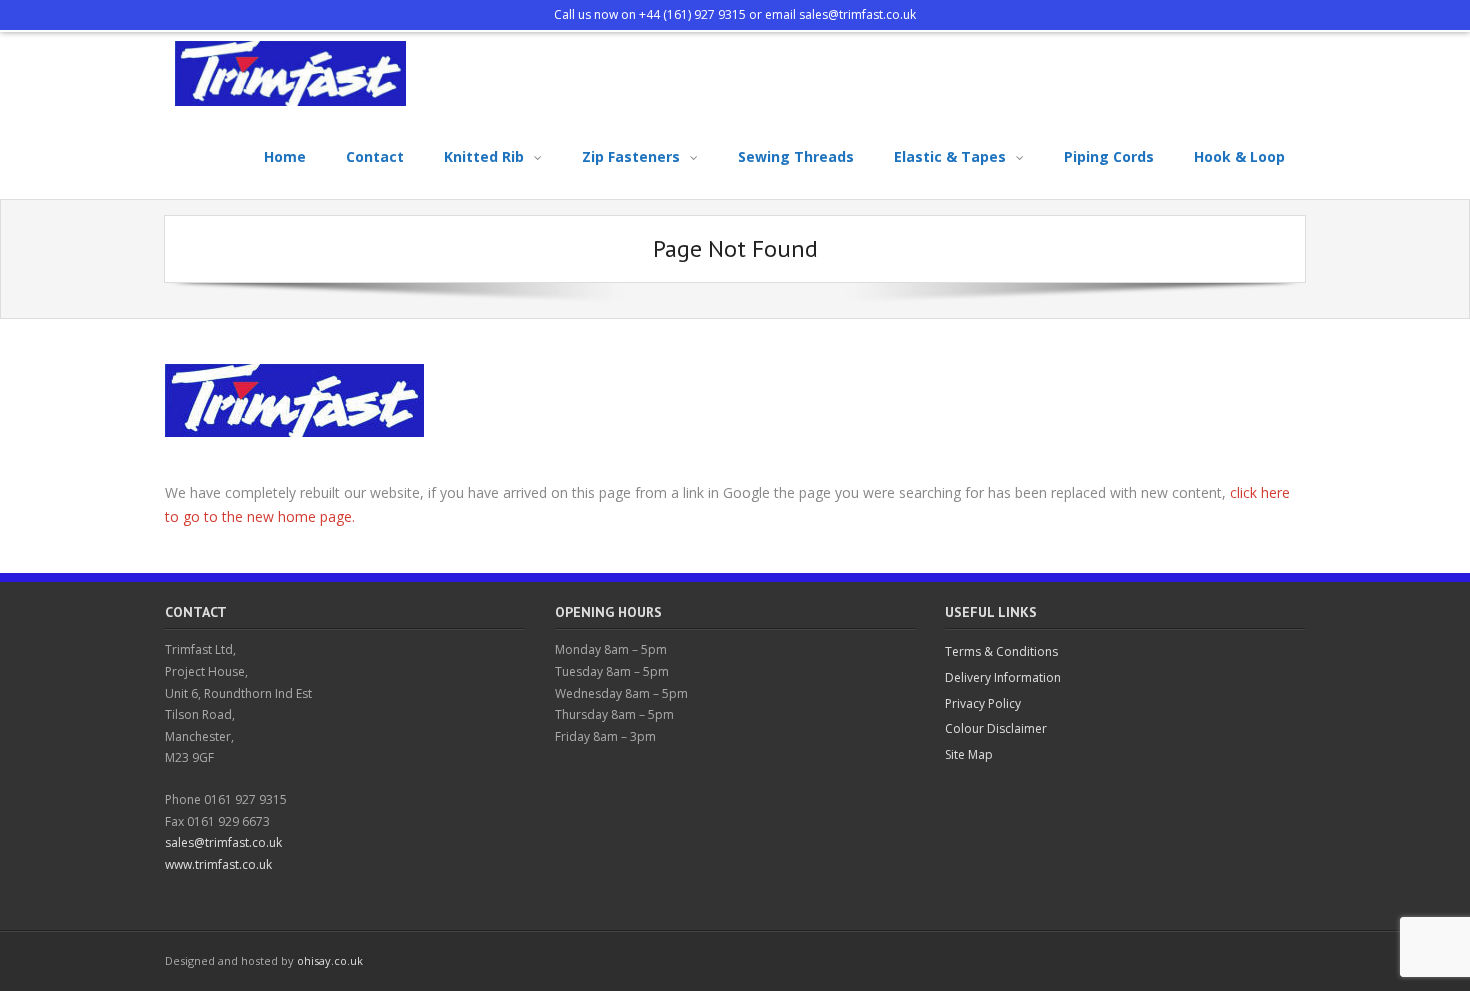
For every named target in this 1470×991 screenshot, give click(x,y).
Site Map (969, 754)
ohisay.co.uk (330, 960)
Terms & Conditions (1001, 651)
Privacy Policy (983, 703)
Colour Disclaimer (996, 728)
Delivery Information (1003, 677)
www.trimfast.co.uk (218, 864)
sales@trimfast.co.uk (857, 14)
